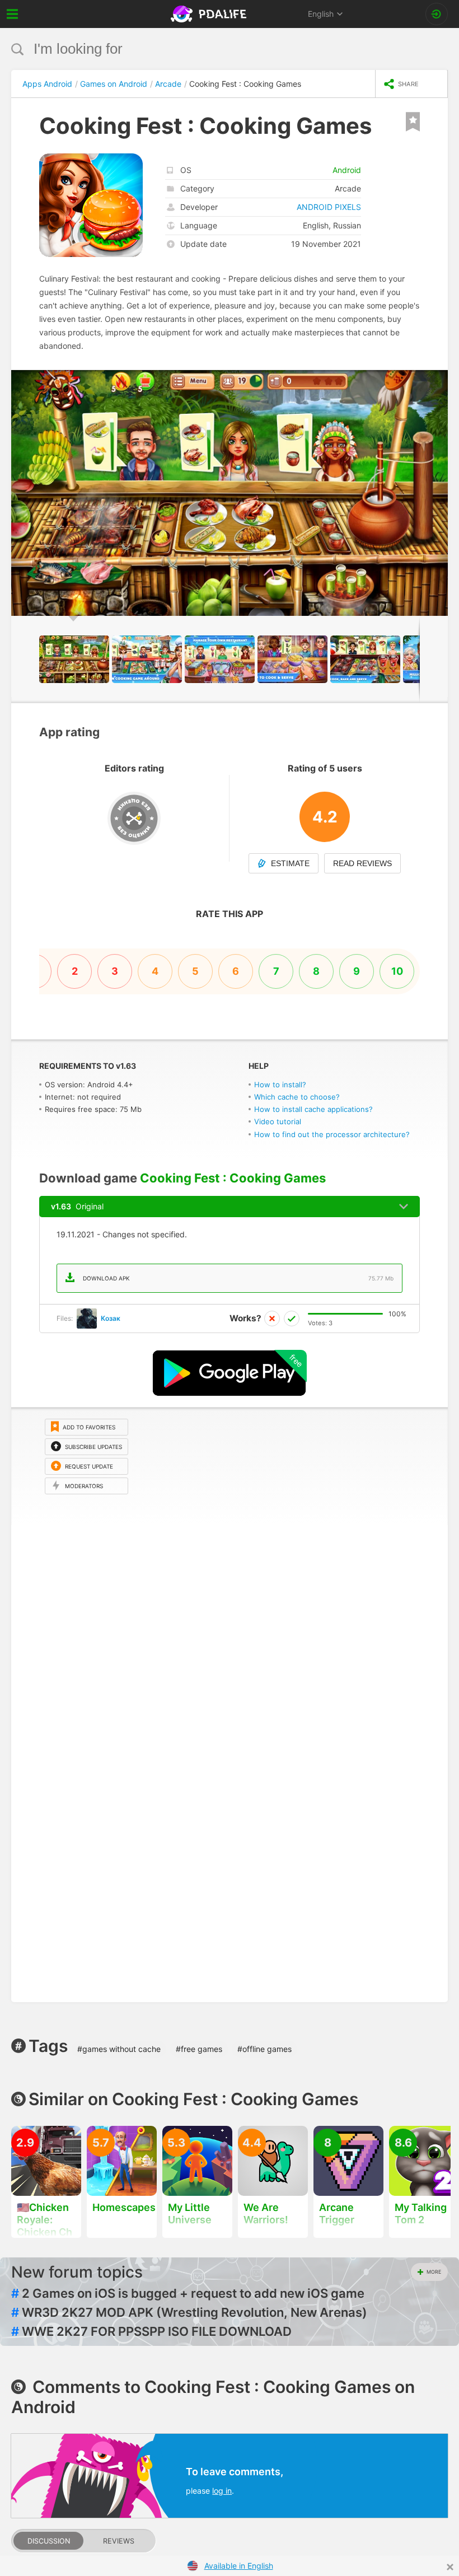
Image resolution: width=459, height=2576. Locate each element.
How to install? (280, 1084)
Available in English (239, 2566)
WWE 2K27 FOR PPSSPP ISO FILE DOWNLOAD (151, 2331)
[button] (438, 380)
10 (397, 971)
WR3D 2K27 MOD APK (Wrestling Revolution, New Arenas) (189, 2312)
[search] (209, 49)
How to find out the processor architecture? (332, 1134)
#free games (199, 2049)
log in (222, 2491)
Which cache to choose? (297, 1097)
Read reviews (362, 863)
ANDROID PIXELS (329, 207)
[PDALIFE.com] (210, 14)
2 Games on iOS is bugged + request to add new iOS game (188, 2293)
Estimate (290, 863)
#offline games (264, 2049)
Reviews (119, 2541)
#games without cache (119, 2049)
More (434, 2272)
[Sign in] (437, 14)
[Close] (450, 2567)
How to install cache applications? (313, 1109)
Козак (111, 1318)
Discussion (49, 2541)
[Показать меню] (13, 14)
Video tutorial (278, 1121)
